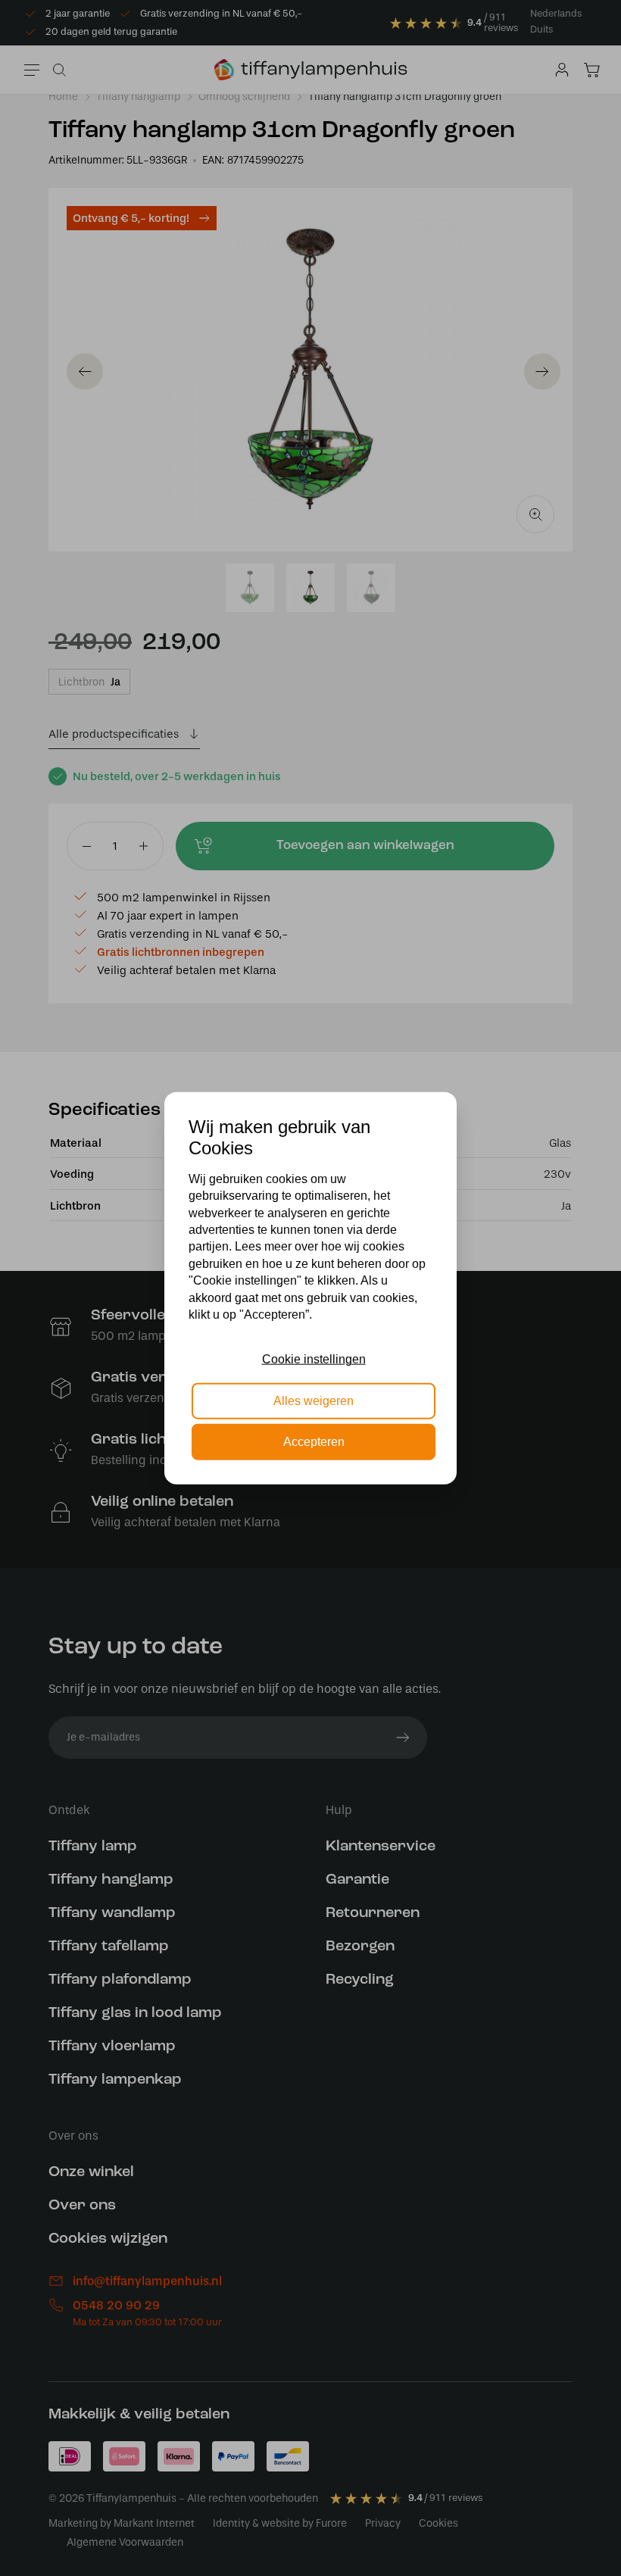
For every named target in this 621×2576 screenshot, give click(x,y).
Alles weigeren (314, 1400)
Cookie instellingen (314, 1359)
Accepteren (314, 1442)
